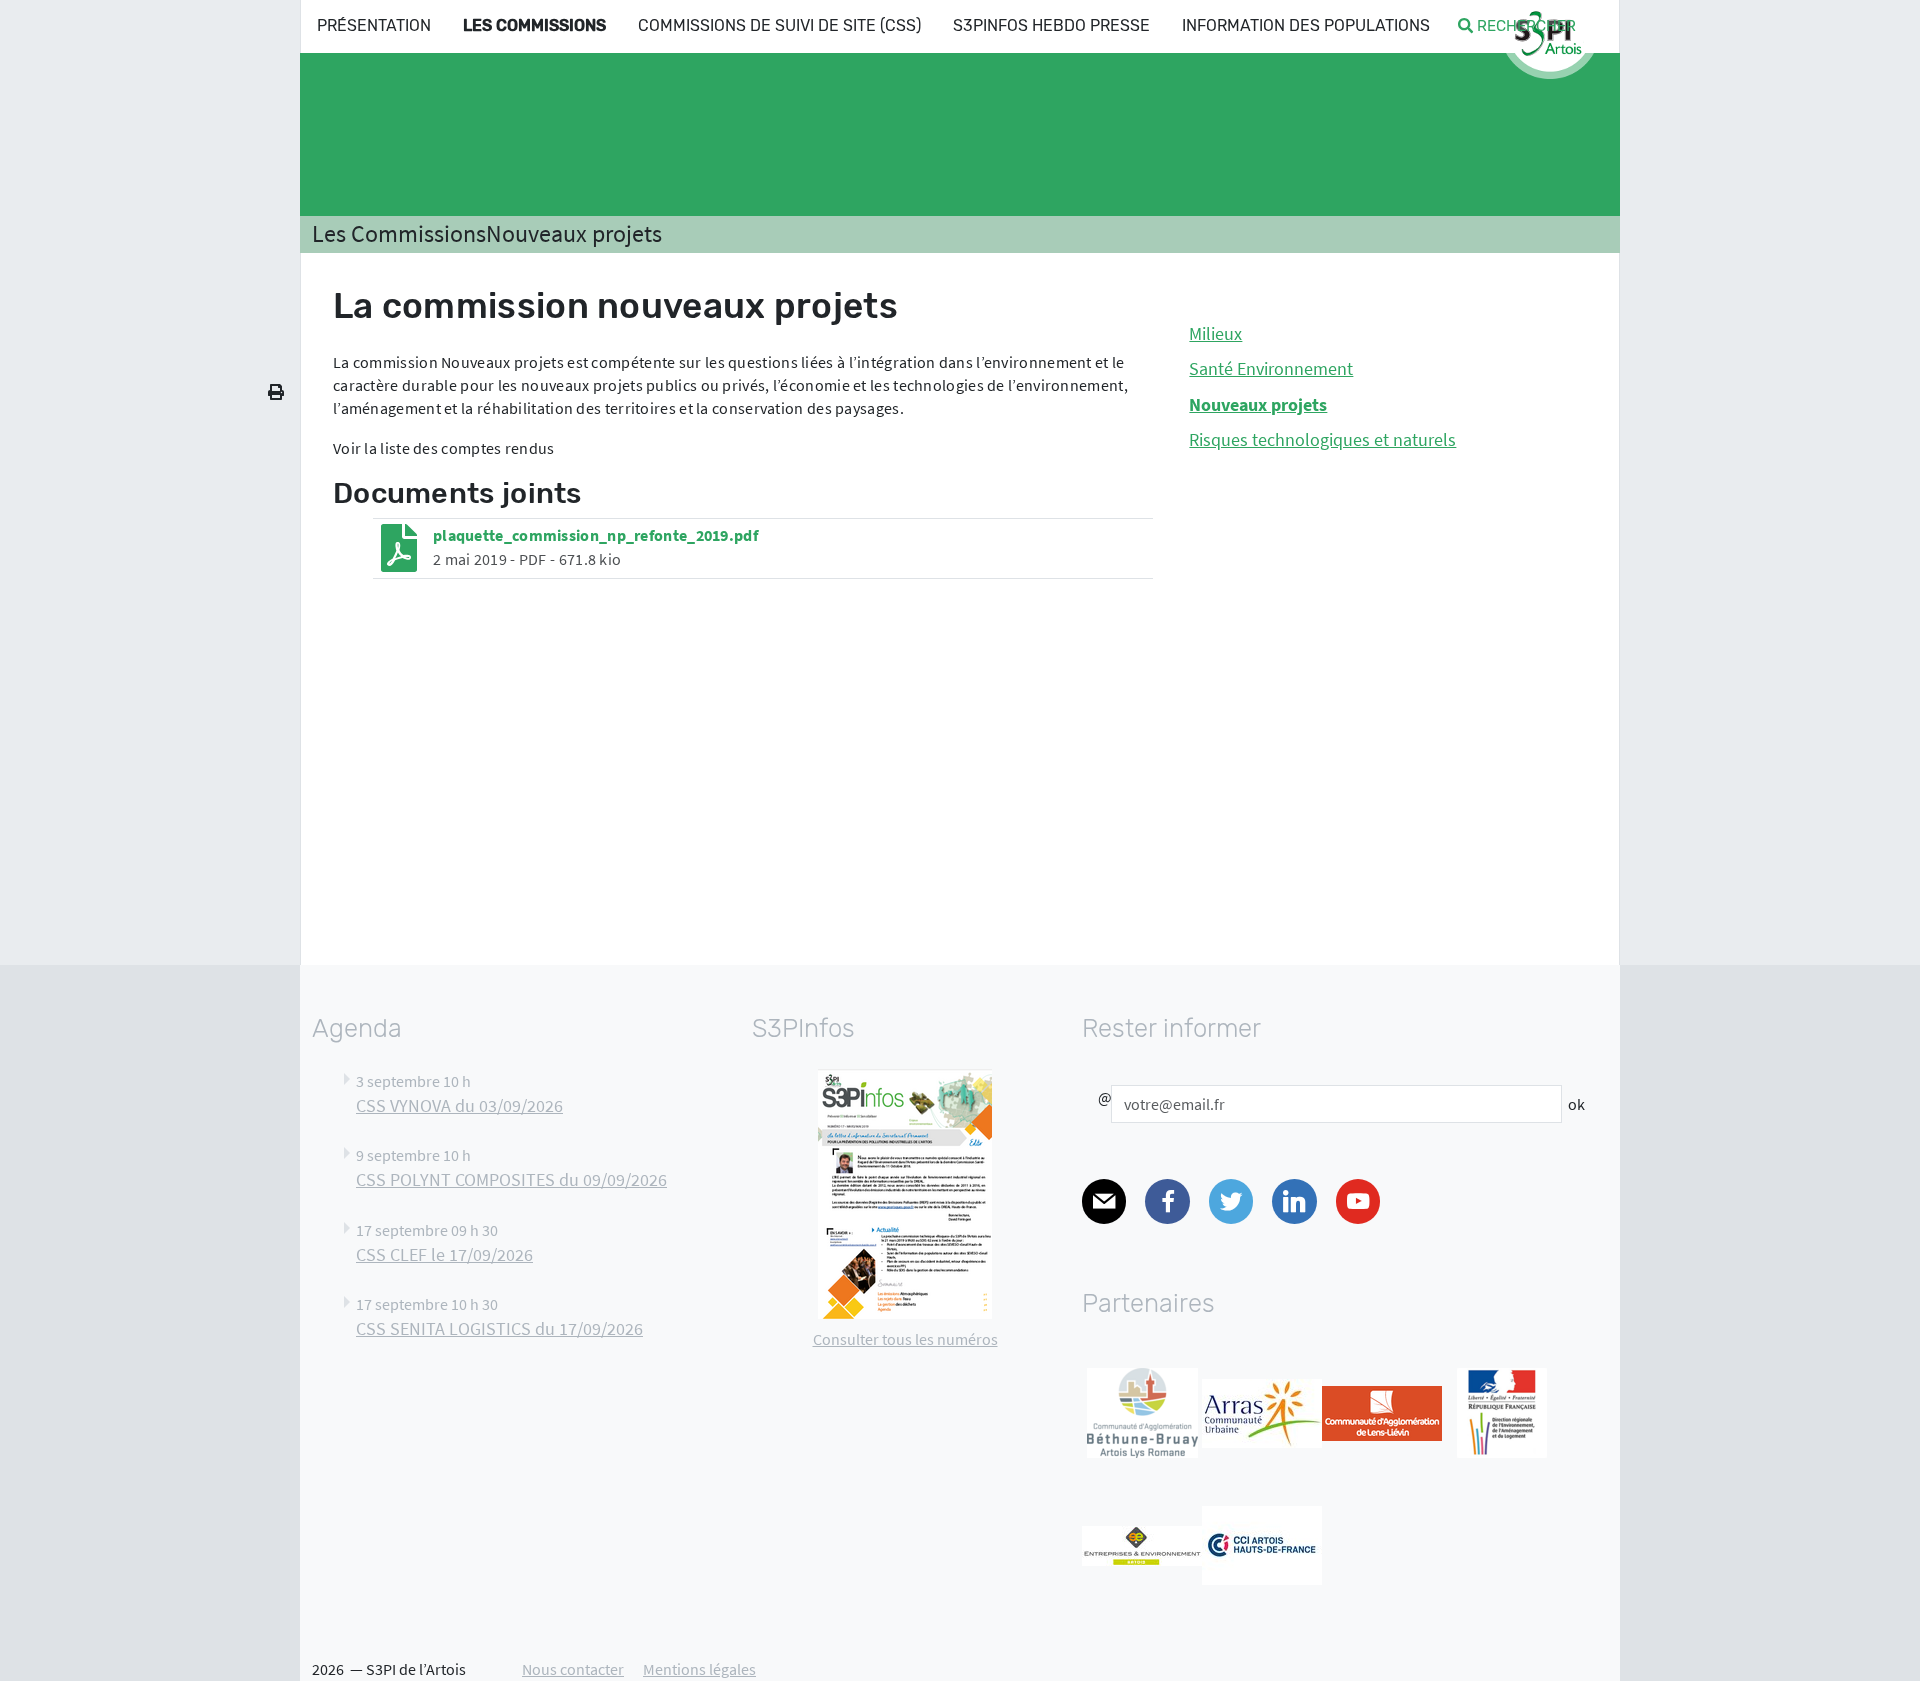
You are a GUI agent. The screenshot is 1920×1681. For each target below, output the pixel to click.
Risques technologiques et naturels (1322, 440)
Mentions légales (699, 1669)
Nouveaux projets (574, 233)
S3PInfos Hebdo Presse (1051, 25)
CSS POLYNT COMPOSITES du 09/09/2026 (511, 1180)
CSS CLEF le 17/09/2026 (444, 1255)
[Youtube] (1358, 1201)
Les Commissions (534, 25)
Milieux (1215, 334)
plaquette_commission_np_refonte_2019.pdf (595, 535)
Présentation (374, 25)
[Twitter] (1231, 1201)
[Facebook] (1167, 1201)
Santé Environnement (1271, 369)
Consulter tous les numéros (905, 1339)
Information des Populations (1306, 25)
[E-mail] (1104, 1201)
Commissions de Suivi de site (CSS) (779, 25)
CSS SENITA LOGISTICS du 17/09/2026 (499, 1329)
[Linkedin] (1294, 1201)
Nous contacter (573, 1669)
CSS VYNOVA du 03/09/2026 (459, 1106)
